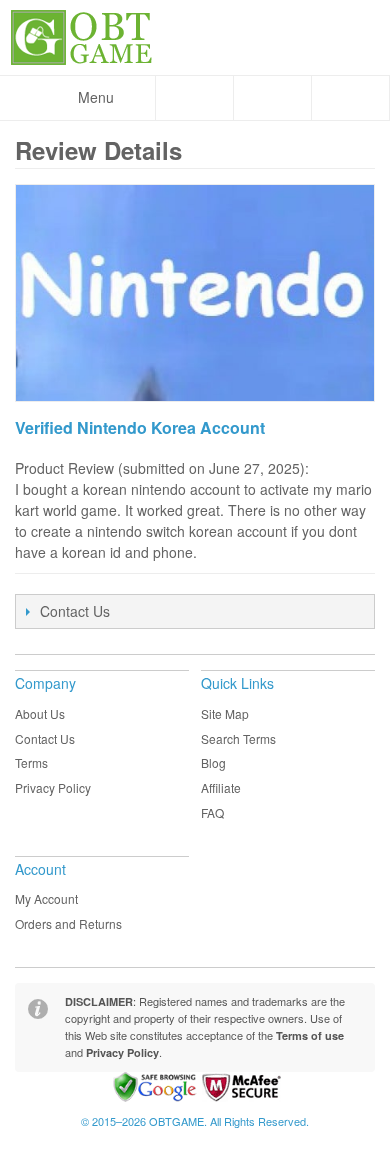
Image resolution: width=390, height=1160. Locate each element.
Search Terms (238, 738)
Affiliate (221, 787)
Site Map (225, 713)
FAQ (212, 812)
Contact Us (45, 738)
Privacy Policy (53, 787)
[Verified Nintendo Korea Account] (195, 293)
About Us (40, 713)
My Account (46, 898)
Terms (31, 762)
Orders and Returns (68, 923)
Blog (213, 762)
